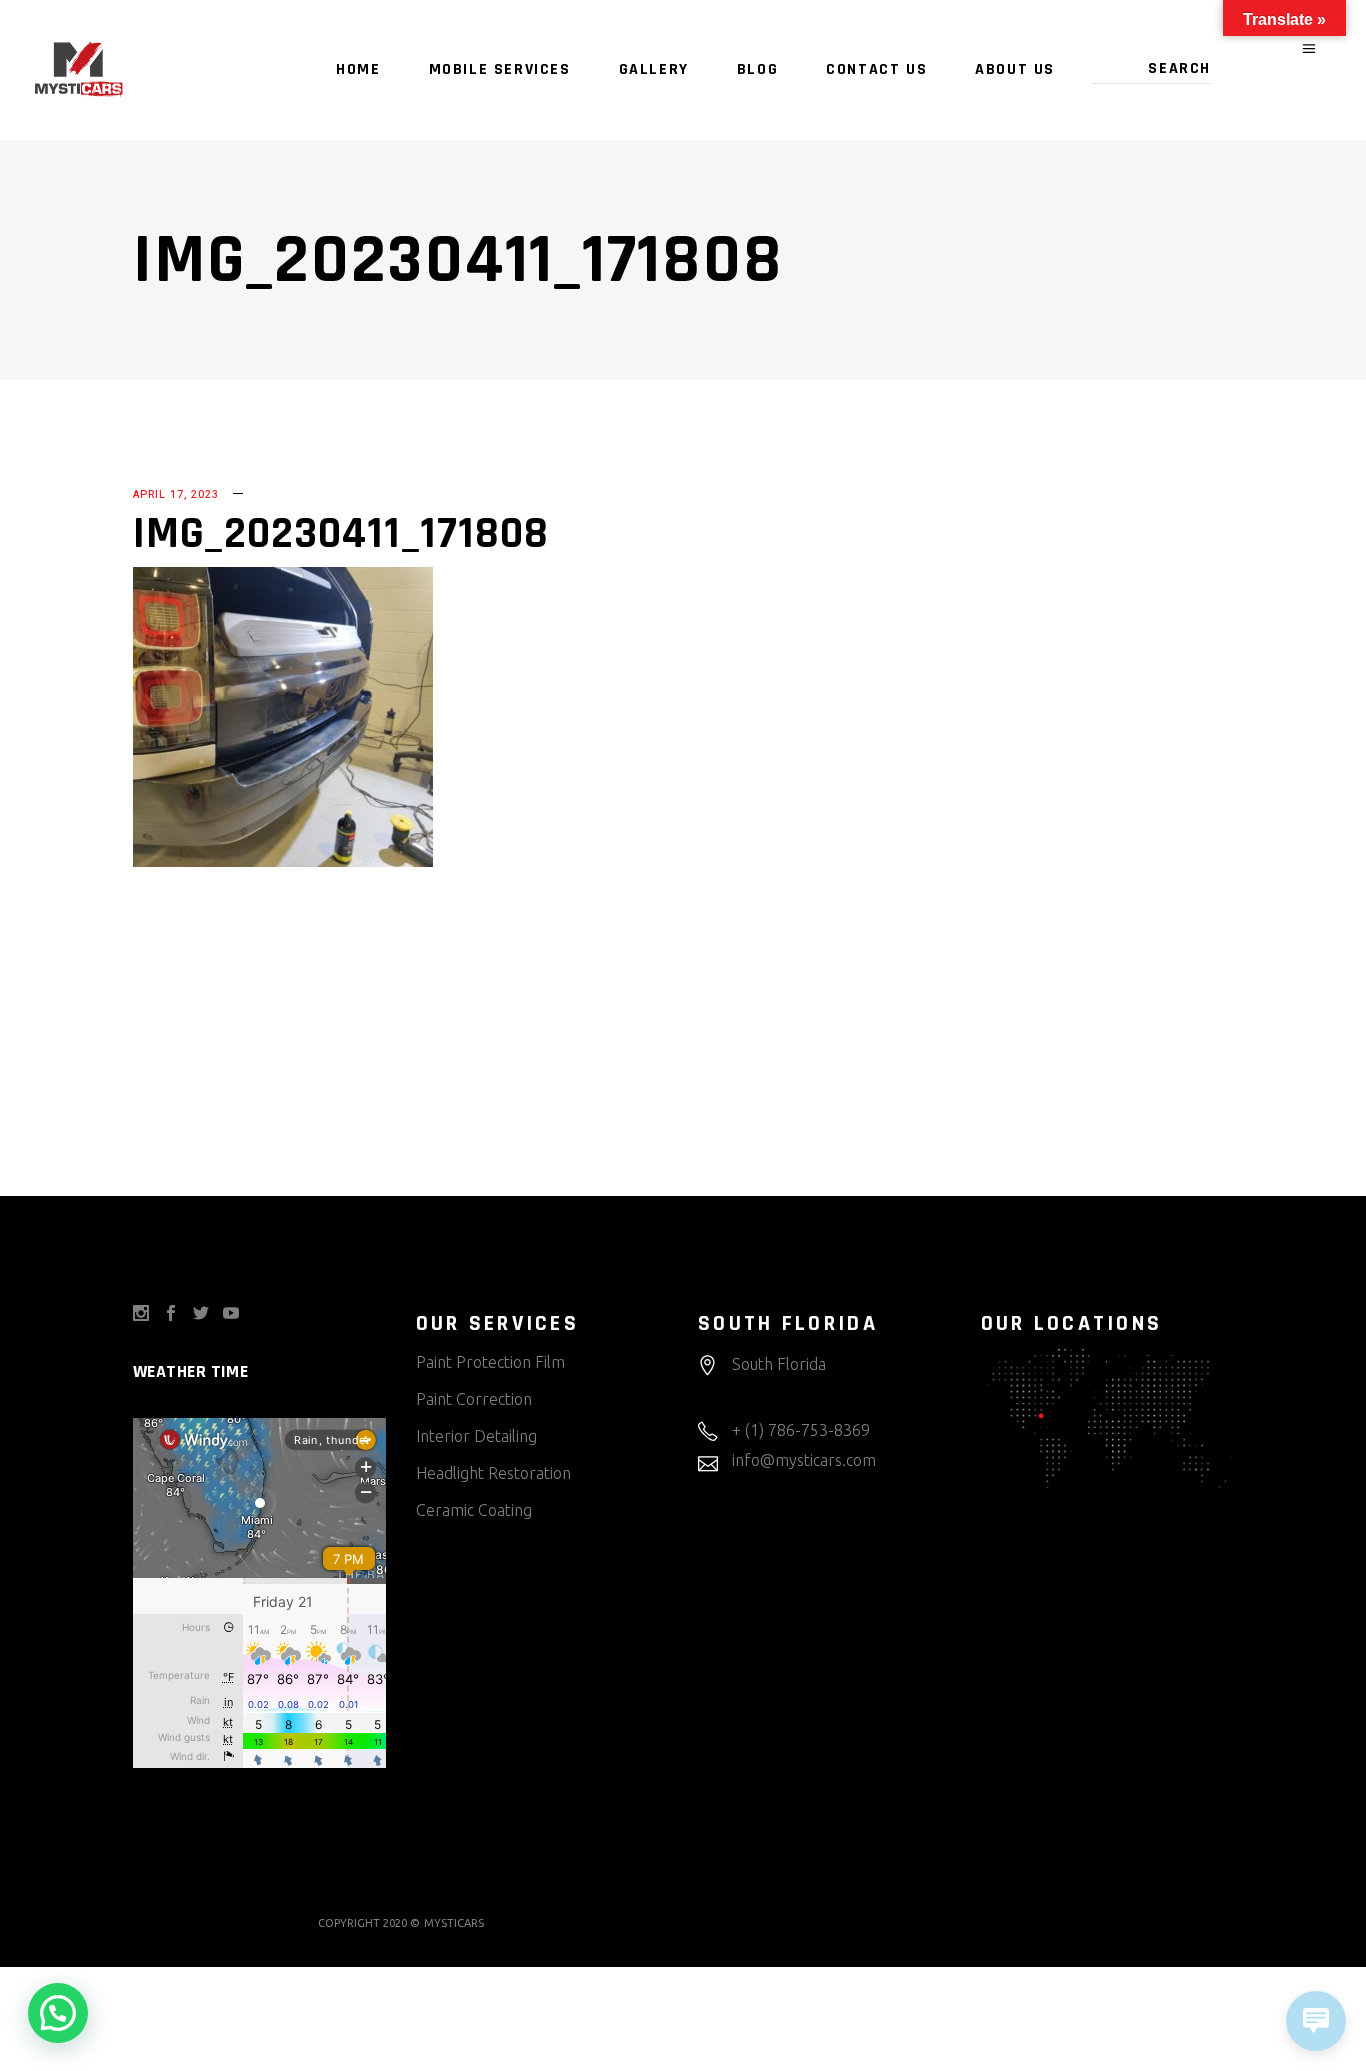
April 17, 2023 (176, 494)
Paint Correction (474, 1399)
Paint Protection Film (490, 1362)
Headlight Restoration (493, 1473)
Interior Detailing (476, 1436)
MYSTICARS (454, 1923)
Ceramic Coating (474, 1510)
